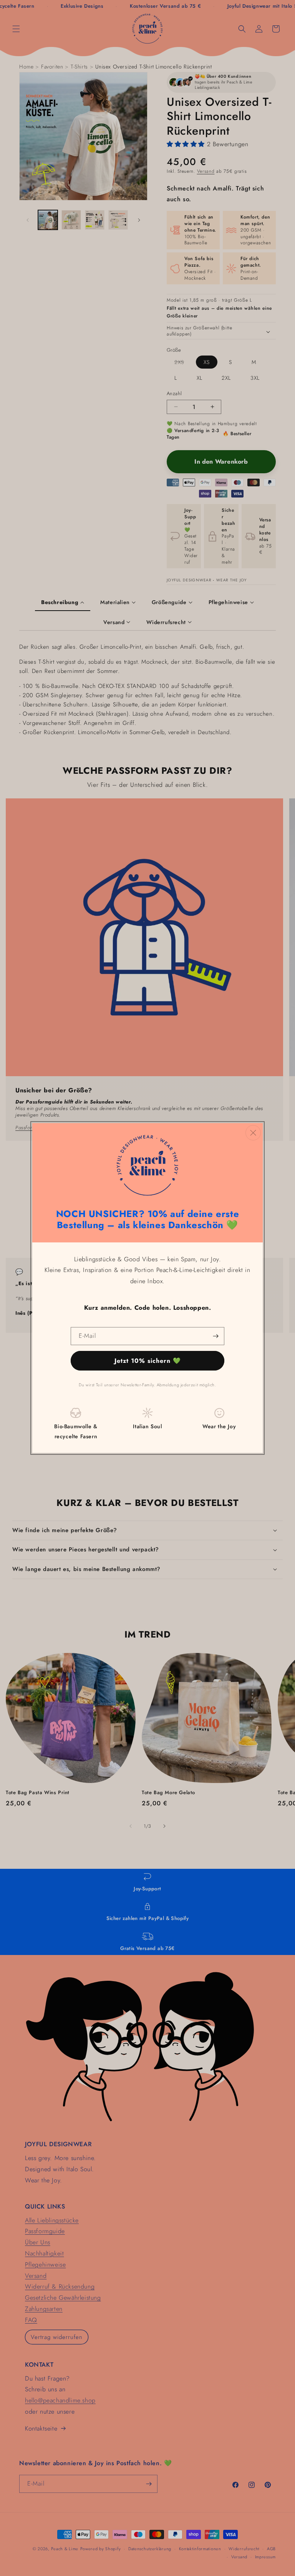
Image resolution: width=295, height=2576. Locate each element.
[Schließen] (253, 1133)
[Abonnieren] (215, 1336)
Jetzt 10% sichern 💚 (148, 1361)
